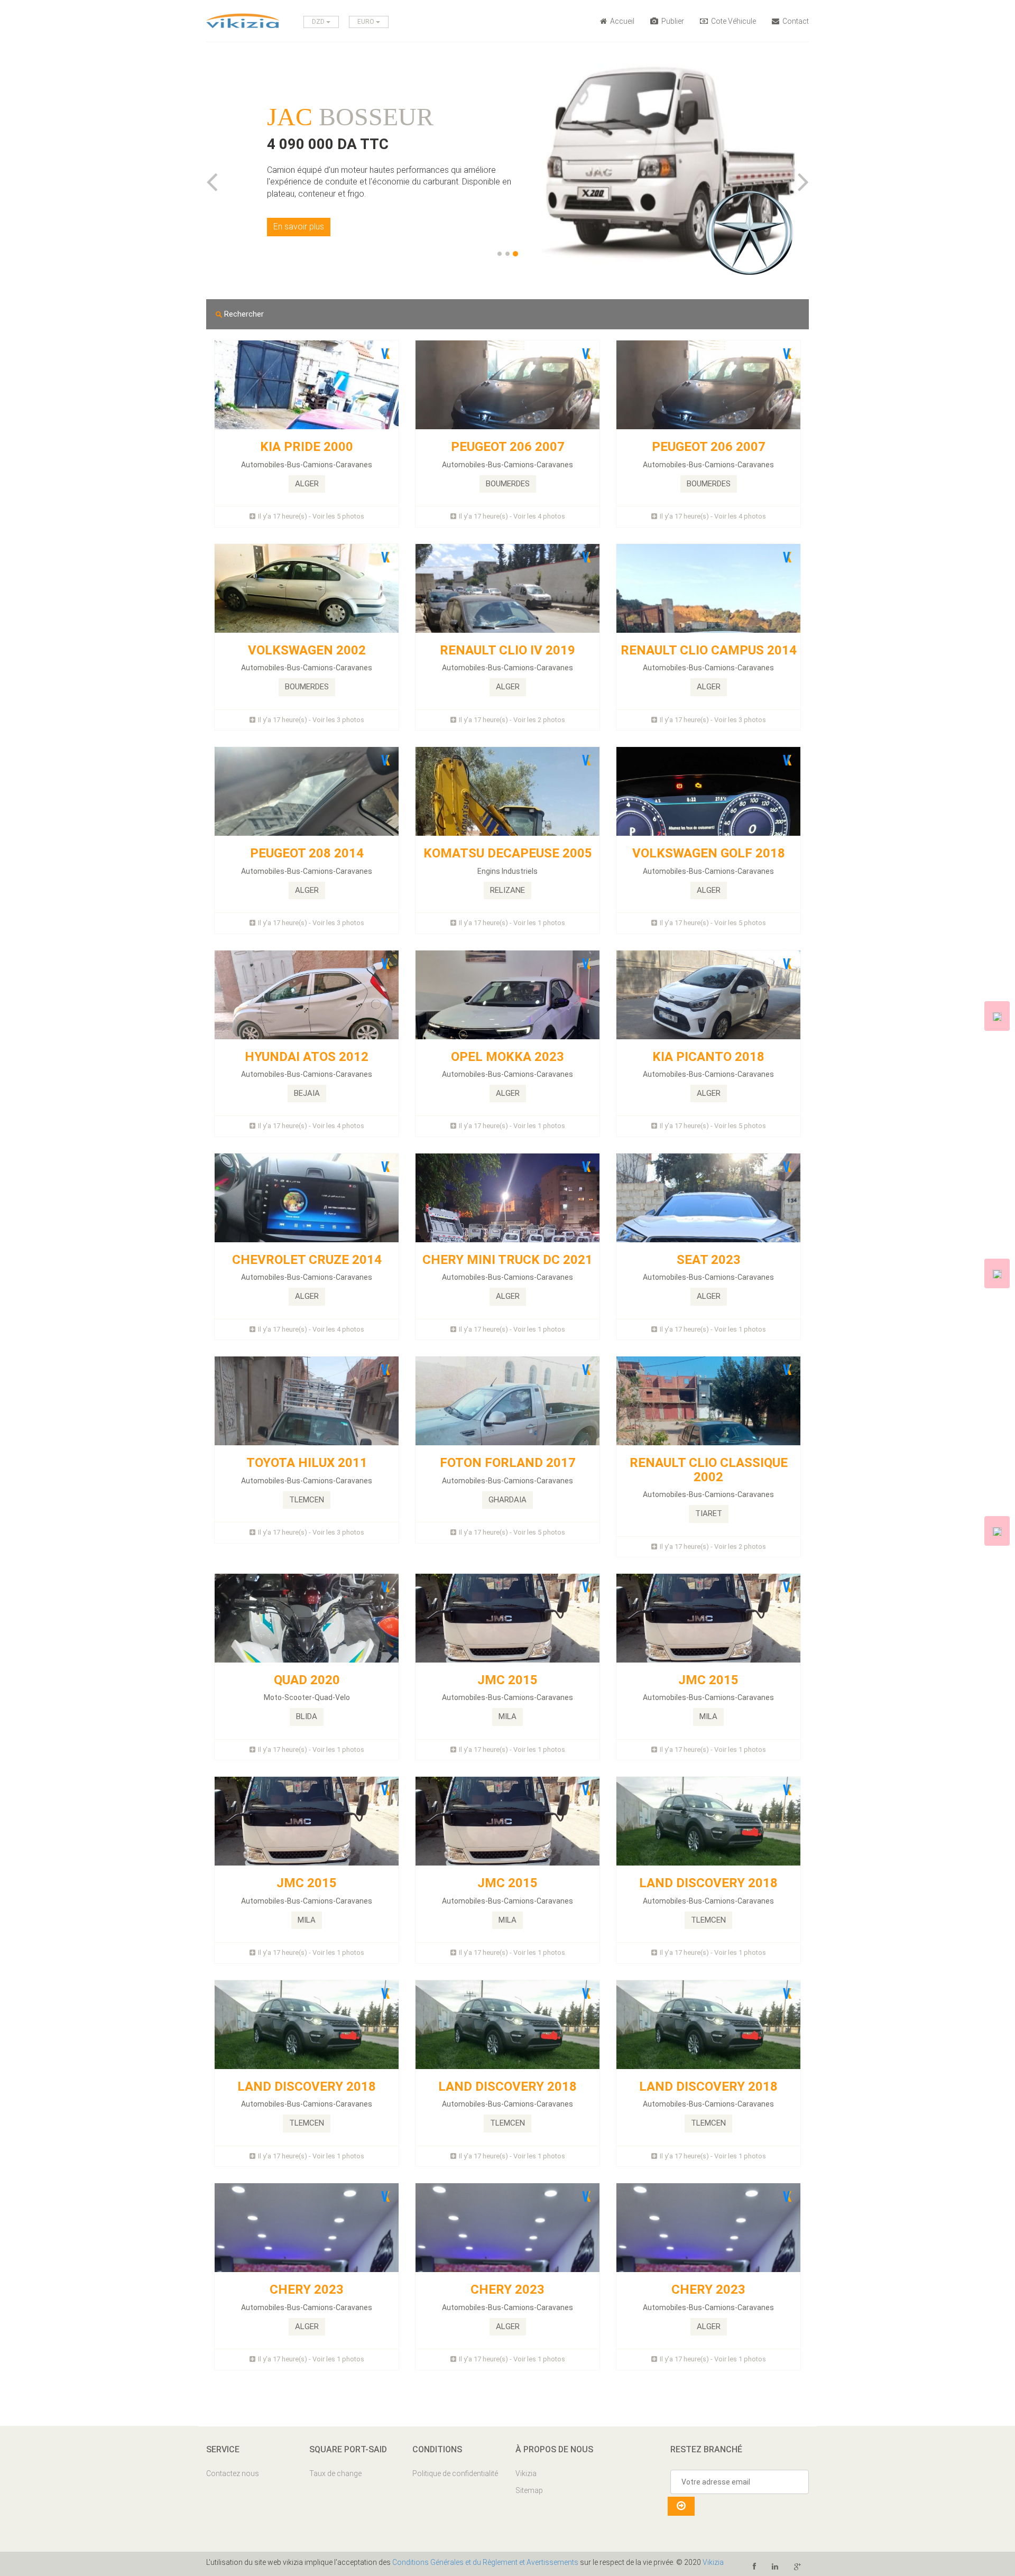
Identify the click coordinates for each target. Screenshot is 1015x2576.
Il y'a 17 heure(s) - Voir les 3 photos (311, 720)
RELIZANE (508, 890)
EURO (367, 22)
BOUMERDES (508, 484)
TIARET (709, 1513)
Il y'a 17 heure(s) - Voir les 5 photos (311, 516)
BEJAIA (307, 1093)
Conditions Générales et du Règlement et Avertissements (485, 2562)
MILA (508, 1716)
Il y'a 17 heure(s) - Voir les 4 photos (512, 516)
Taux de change (335, 2473)
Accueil (621, 21)
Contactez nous (233, 2473)
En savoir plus (299, 227)
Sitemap (529, 2490)
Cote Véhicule (733, 21)
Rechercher (243, 314)
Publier (672, 21)
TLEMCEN (307, 1500)
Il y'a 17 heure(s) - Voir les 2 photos (512, 720)
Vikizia (526, 2473)
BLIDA (307, 1716)
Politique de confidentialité (455, 2473)
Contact (795, 21)
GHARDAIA (508, 1500)
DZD (319, 22)
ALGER (307, 484)
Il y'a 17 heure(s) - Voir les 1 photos (512, 923)
